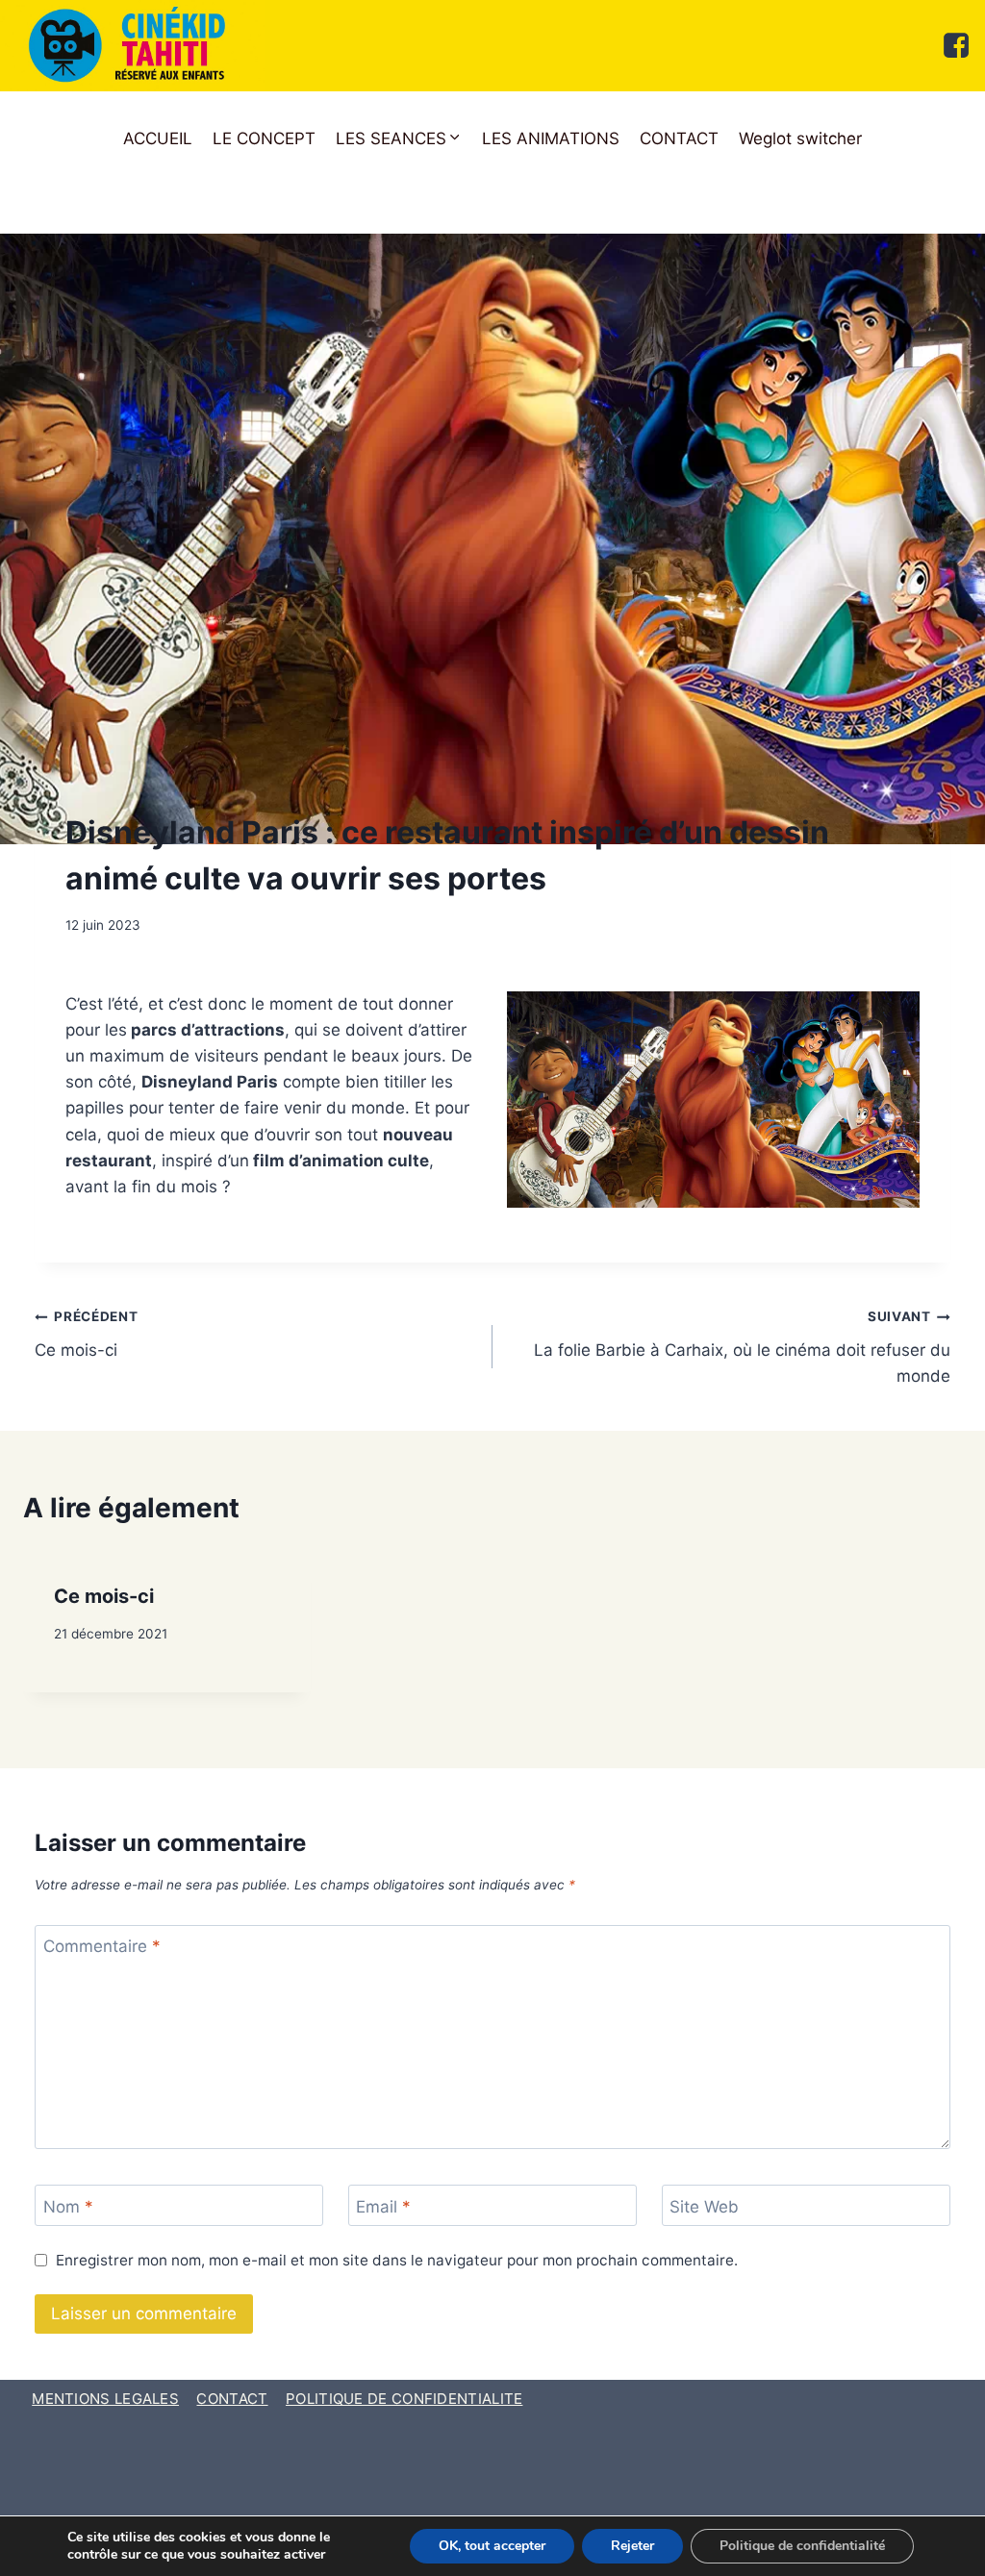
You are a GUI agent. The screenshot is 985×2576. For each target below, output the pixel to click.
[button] (399, 139)
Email (383, 2207)
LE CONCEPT (264, 138)
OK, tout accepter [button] (492, 2546)
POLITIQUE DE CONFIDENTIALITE (404, 2399)
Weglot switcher (800, 138)
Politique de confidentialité (802, 2546)
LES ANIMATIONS (551, 138)
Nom (68, 2207)
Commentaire (102, 1946)
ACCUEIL (158, 138)
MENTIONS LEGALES (105, 2399)
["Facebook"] (956, 45)
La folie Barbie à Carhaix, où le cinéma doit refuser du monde (742, 1347)
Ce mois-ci (87, 1334)
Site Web (704, 2207)
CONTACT (679, 138)
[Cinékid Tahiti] (132, 46)
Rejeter (632, 2546)
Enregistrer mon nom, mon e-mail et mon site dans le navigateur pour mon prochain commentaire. (397, 2260)
